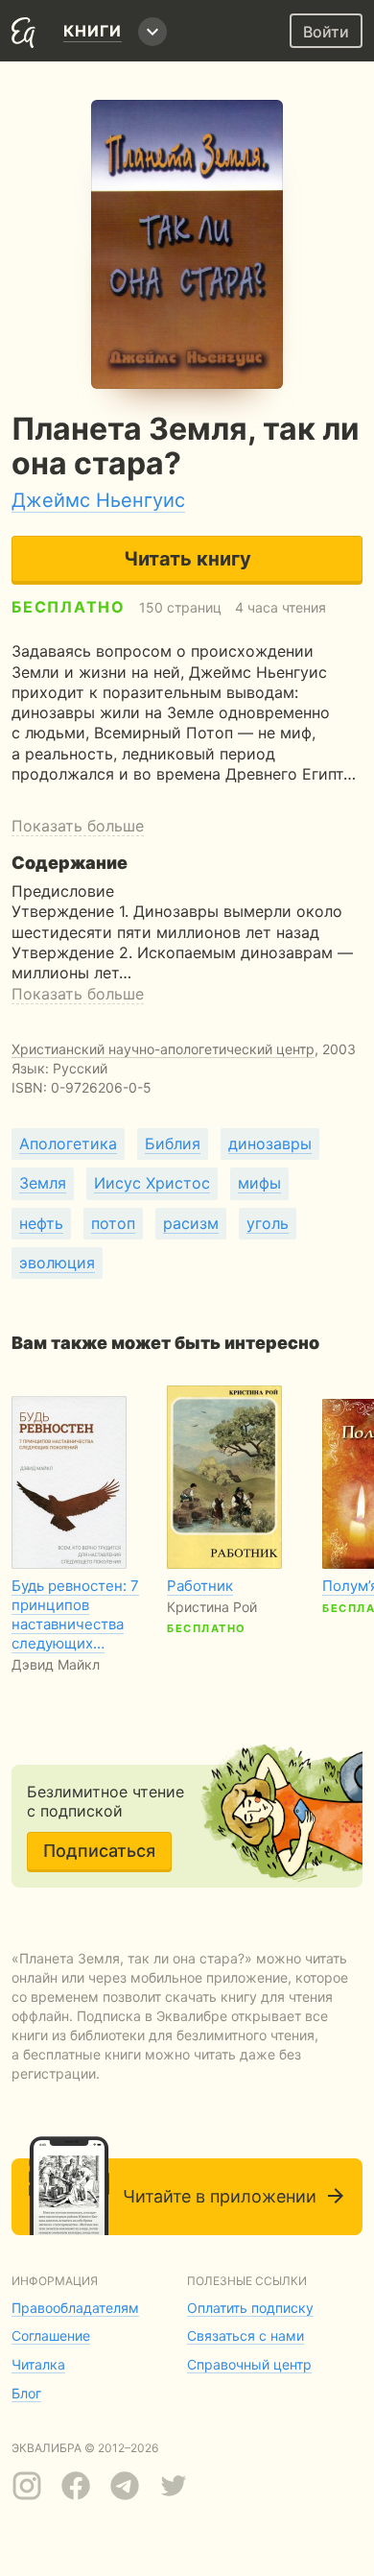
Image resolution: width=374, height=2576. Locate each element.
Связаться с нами (245, 2335)
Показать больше (78, 826)
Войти (326, 32)
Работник (200, 1586)
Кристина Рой (212, 1607)
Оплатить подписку (250, 2308)
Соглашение (51, 2335)
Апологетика (68, 1144)
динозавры (270, 1144)
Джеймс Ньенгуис (98, 500)
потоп (113, 1223)
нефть (41, 1223)
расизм (191, 1223)
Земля (43, 1183)
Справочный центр (249, 2364)
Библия (173, 1144)
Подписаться (99, 1851)
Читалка (38, 2364)
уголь (268, 1223)
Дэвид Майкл (56, 1664)
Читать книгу (187, 559)
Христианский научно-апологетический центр (163, 1049)
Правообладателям (75, 2308)
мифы (259, 1183)
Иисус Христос (152, 1183)
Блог (26, 2393)
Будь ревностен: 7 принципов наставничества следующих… (75, 1614)
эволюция (57, 1263)
